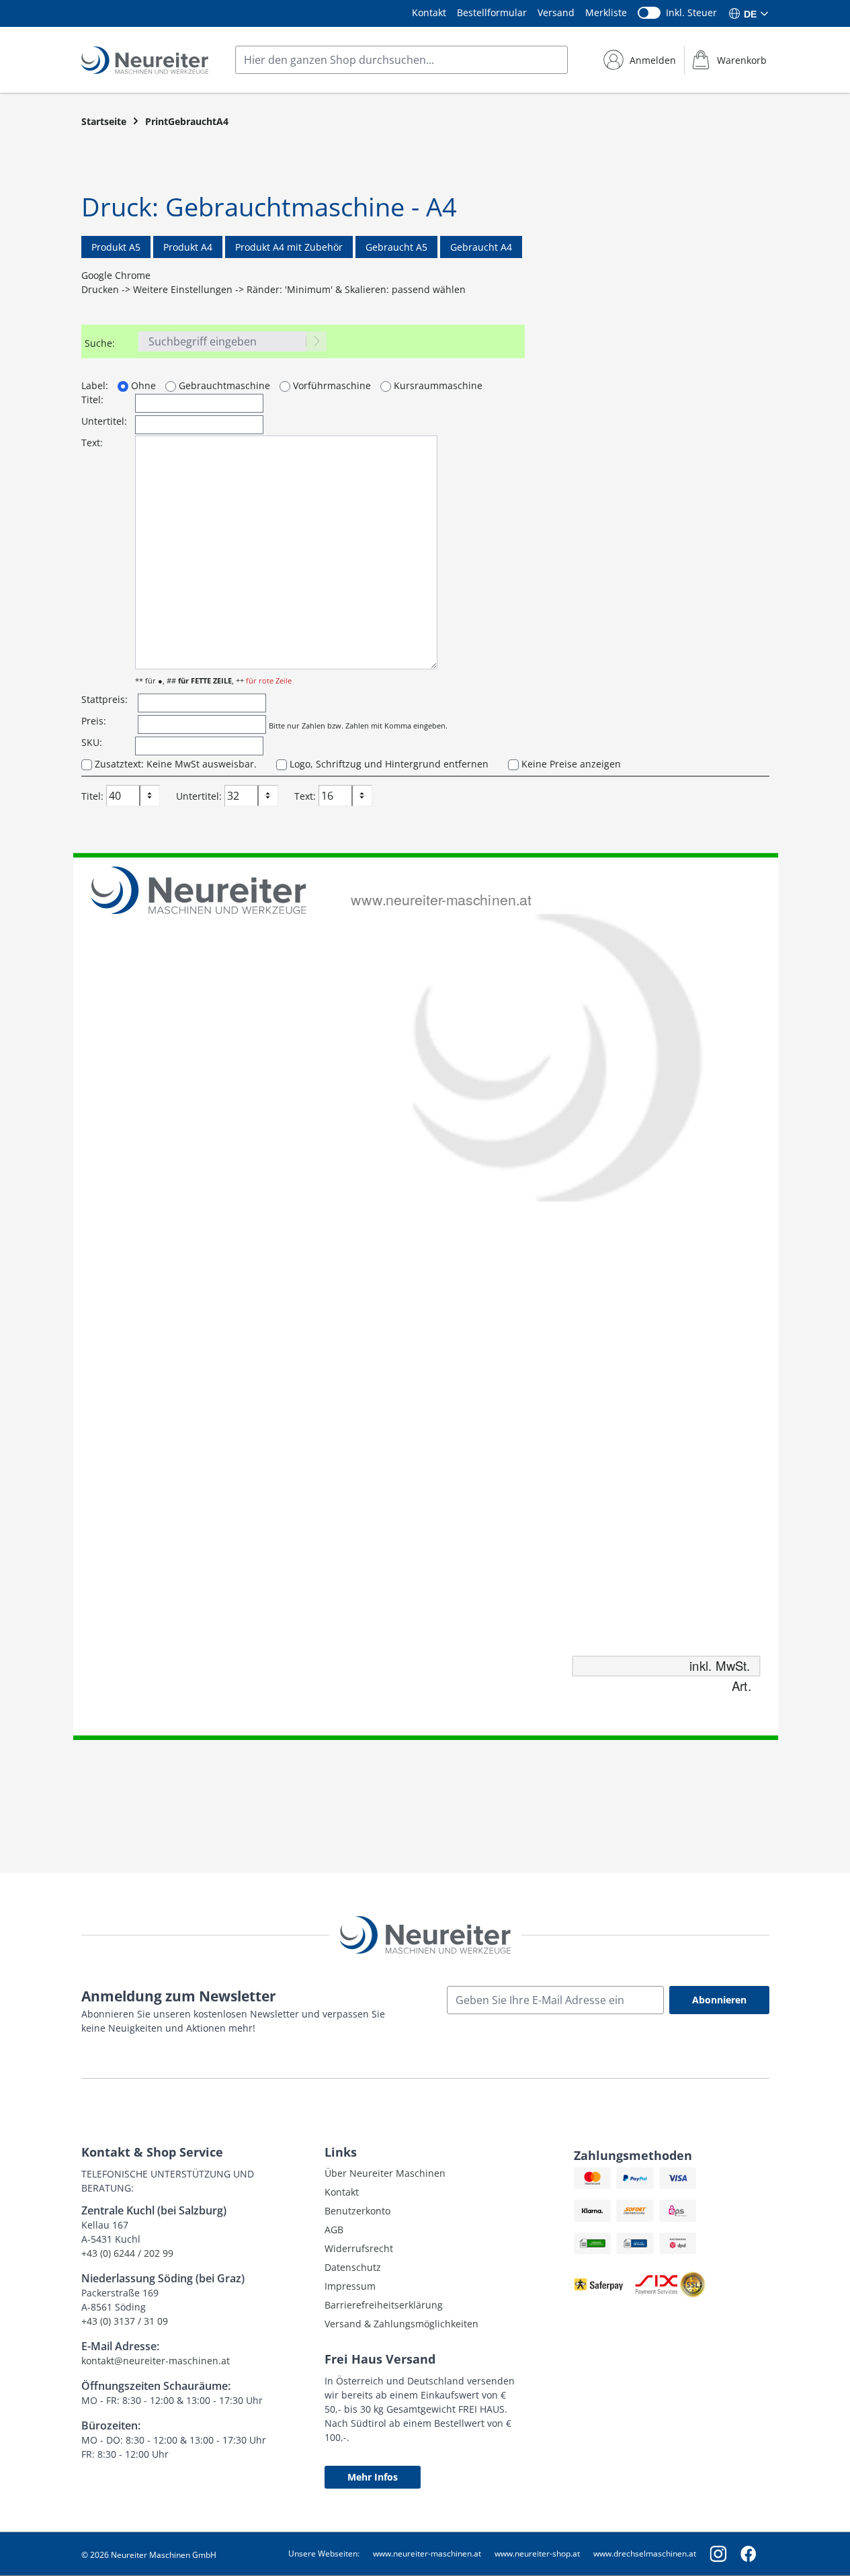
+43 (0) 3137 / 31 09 (125, 2321)
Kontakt (429, 12)
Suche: (100, 343)
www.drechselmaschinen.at (645, 2553)
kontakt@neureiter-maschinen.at (156, 2361)
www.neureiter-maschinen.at (427, 2553)
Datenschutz (353, 2267)
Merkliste (606, 12)
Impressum (350, 2286)
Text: (92, 443)
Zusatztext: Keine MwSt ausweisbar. (174, 764)
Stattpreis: (104, 699)
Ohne (142, 385)
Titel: (92, 400)
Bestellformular (492, 12)
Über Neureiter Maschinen (385, 2173)
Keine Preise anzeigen (570, 764)
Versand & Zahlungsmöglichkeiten (401, 2324)
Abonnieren (719, 2000)
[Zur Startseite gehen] (145, 60)
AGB (334, 2230)
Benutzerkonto (357, 2211)
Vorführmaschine (331, 385)
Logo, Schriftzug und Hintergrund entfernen (388, 764)
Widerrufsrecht (359, 2248)
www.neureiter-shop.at (537, 2553)
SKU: (92, 742)
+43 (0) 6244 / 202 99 (127, 2253)
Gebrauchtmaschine (223, 385)
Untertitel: (104, 421)
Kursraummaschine (437, 385)
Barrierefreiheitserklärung (384, 2305)
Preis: (94, 721)
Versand (556, 12)
